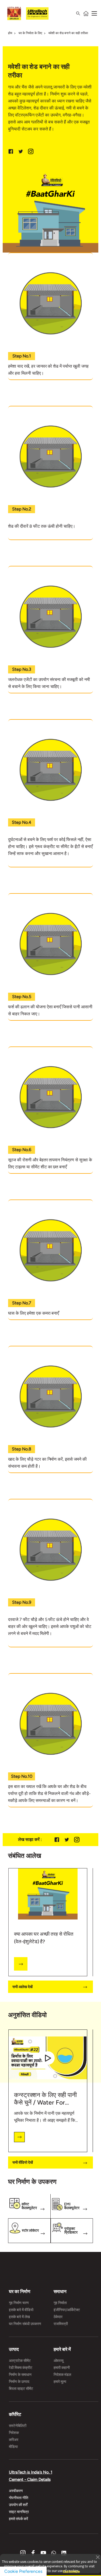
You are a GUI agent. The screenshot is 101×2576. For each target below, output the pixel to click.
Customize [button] (71, 2569)
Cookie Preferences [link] (23, 2571)
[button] (98, 2557)
